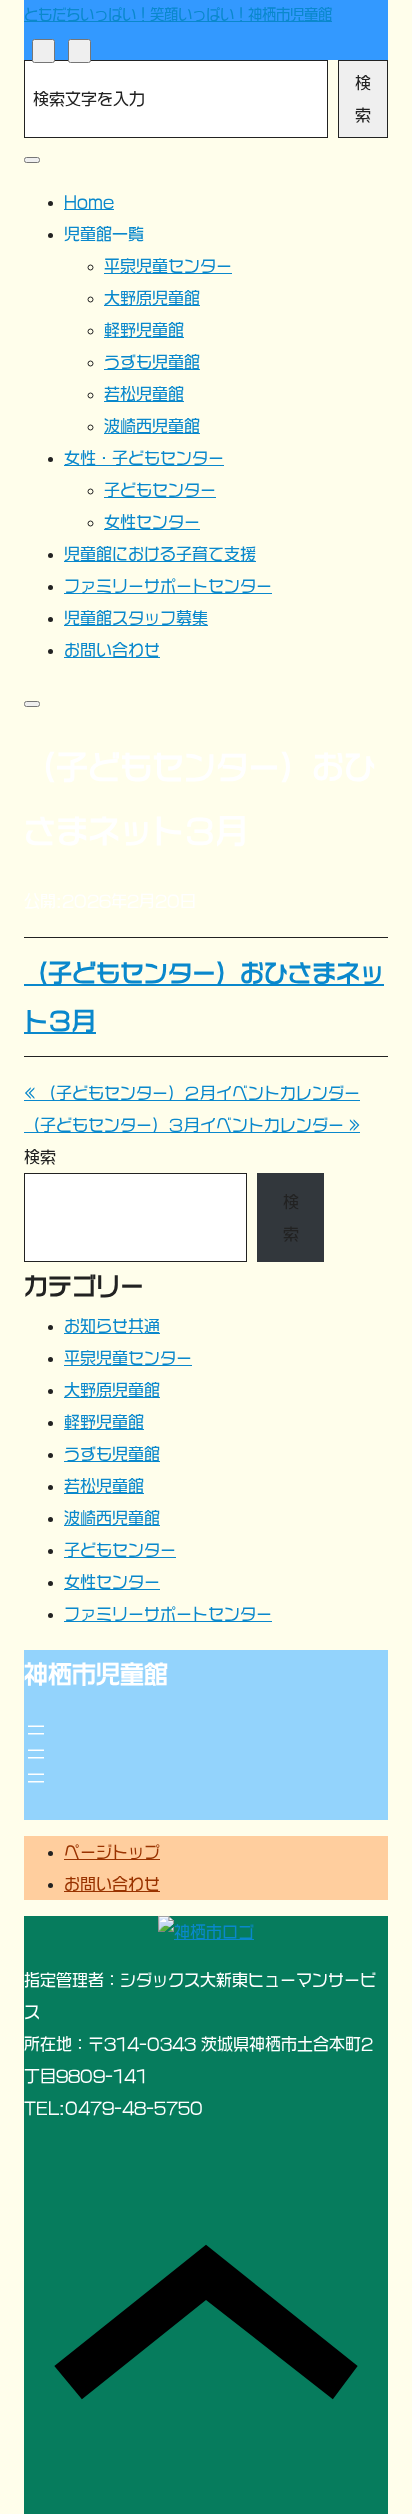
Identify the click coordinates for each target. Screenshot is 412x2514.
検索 (363, 99)
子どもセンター (120, 1550)
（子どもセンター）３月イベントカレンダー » (192, 1125)
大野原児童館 (112, 1390)
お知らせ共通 (112, 1326)
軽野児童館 (104, 1422)
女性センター (112, 1582)
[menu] (79, 50)
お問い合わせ (112, 1884)
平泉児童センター (128, 1358)
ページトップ (112, 1852)
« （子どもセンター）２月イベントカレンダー (192, 1093)
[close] (32, 160)
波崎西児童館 (112, 1518)
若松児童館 (104, 1486)
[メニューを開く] (36, 1730)
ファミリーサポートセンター (168, 1614)
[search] (43, 50)
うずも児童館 (112, 1454)
